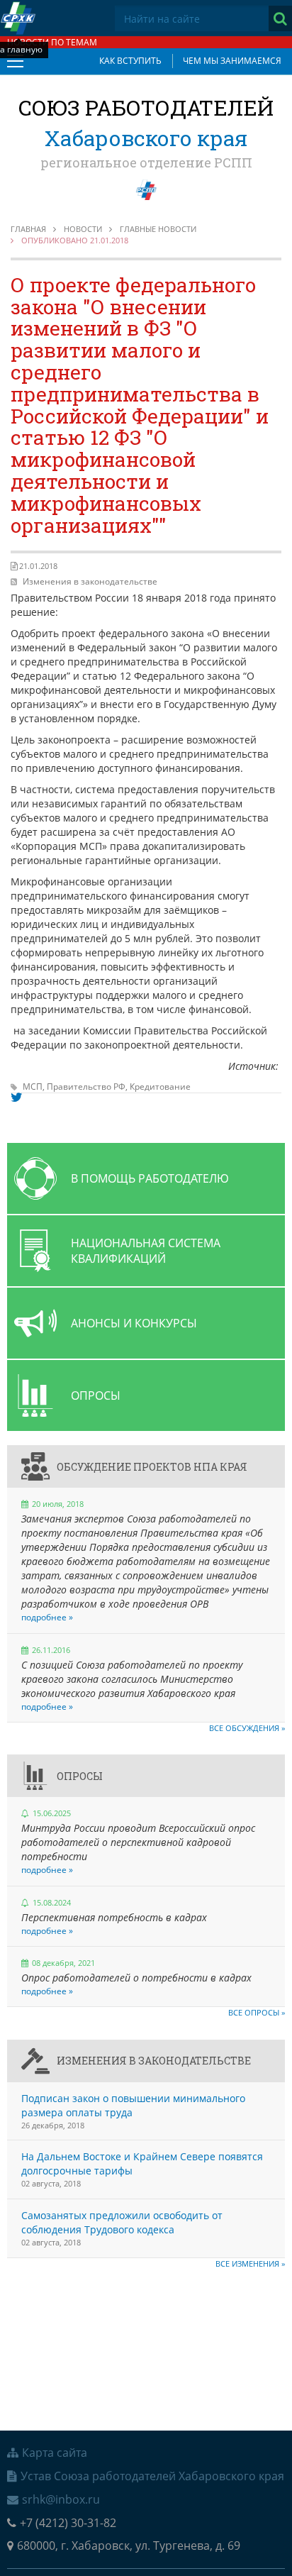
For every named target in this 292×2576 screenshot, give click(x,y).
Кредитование (160, 1087)
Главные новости (158, 229)
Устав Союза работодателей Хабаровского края (152, 2476)
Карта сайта (55, 2453)
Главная (28, 229)
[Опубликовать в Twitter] (17, 1098)
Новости (83, 229)
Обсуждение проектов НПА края (152, 1467)
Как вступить (130, 61)
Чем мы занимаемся (232, 61)
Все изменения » (250, 2263)
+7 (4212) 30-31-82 (68, 2523)
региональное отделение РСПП (146, 162)
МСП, (35, 1087)
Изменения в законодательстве (90, 581)
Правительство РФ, (88, 1087)
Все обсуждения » (247, 1728)
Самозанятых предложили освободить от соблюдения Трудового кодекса (122, 2222)
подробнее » (47, 1617)
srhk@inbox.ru (61, 2499)
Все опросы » (257, 2012)
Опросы (80, 1776)
